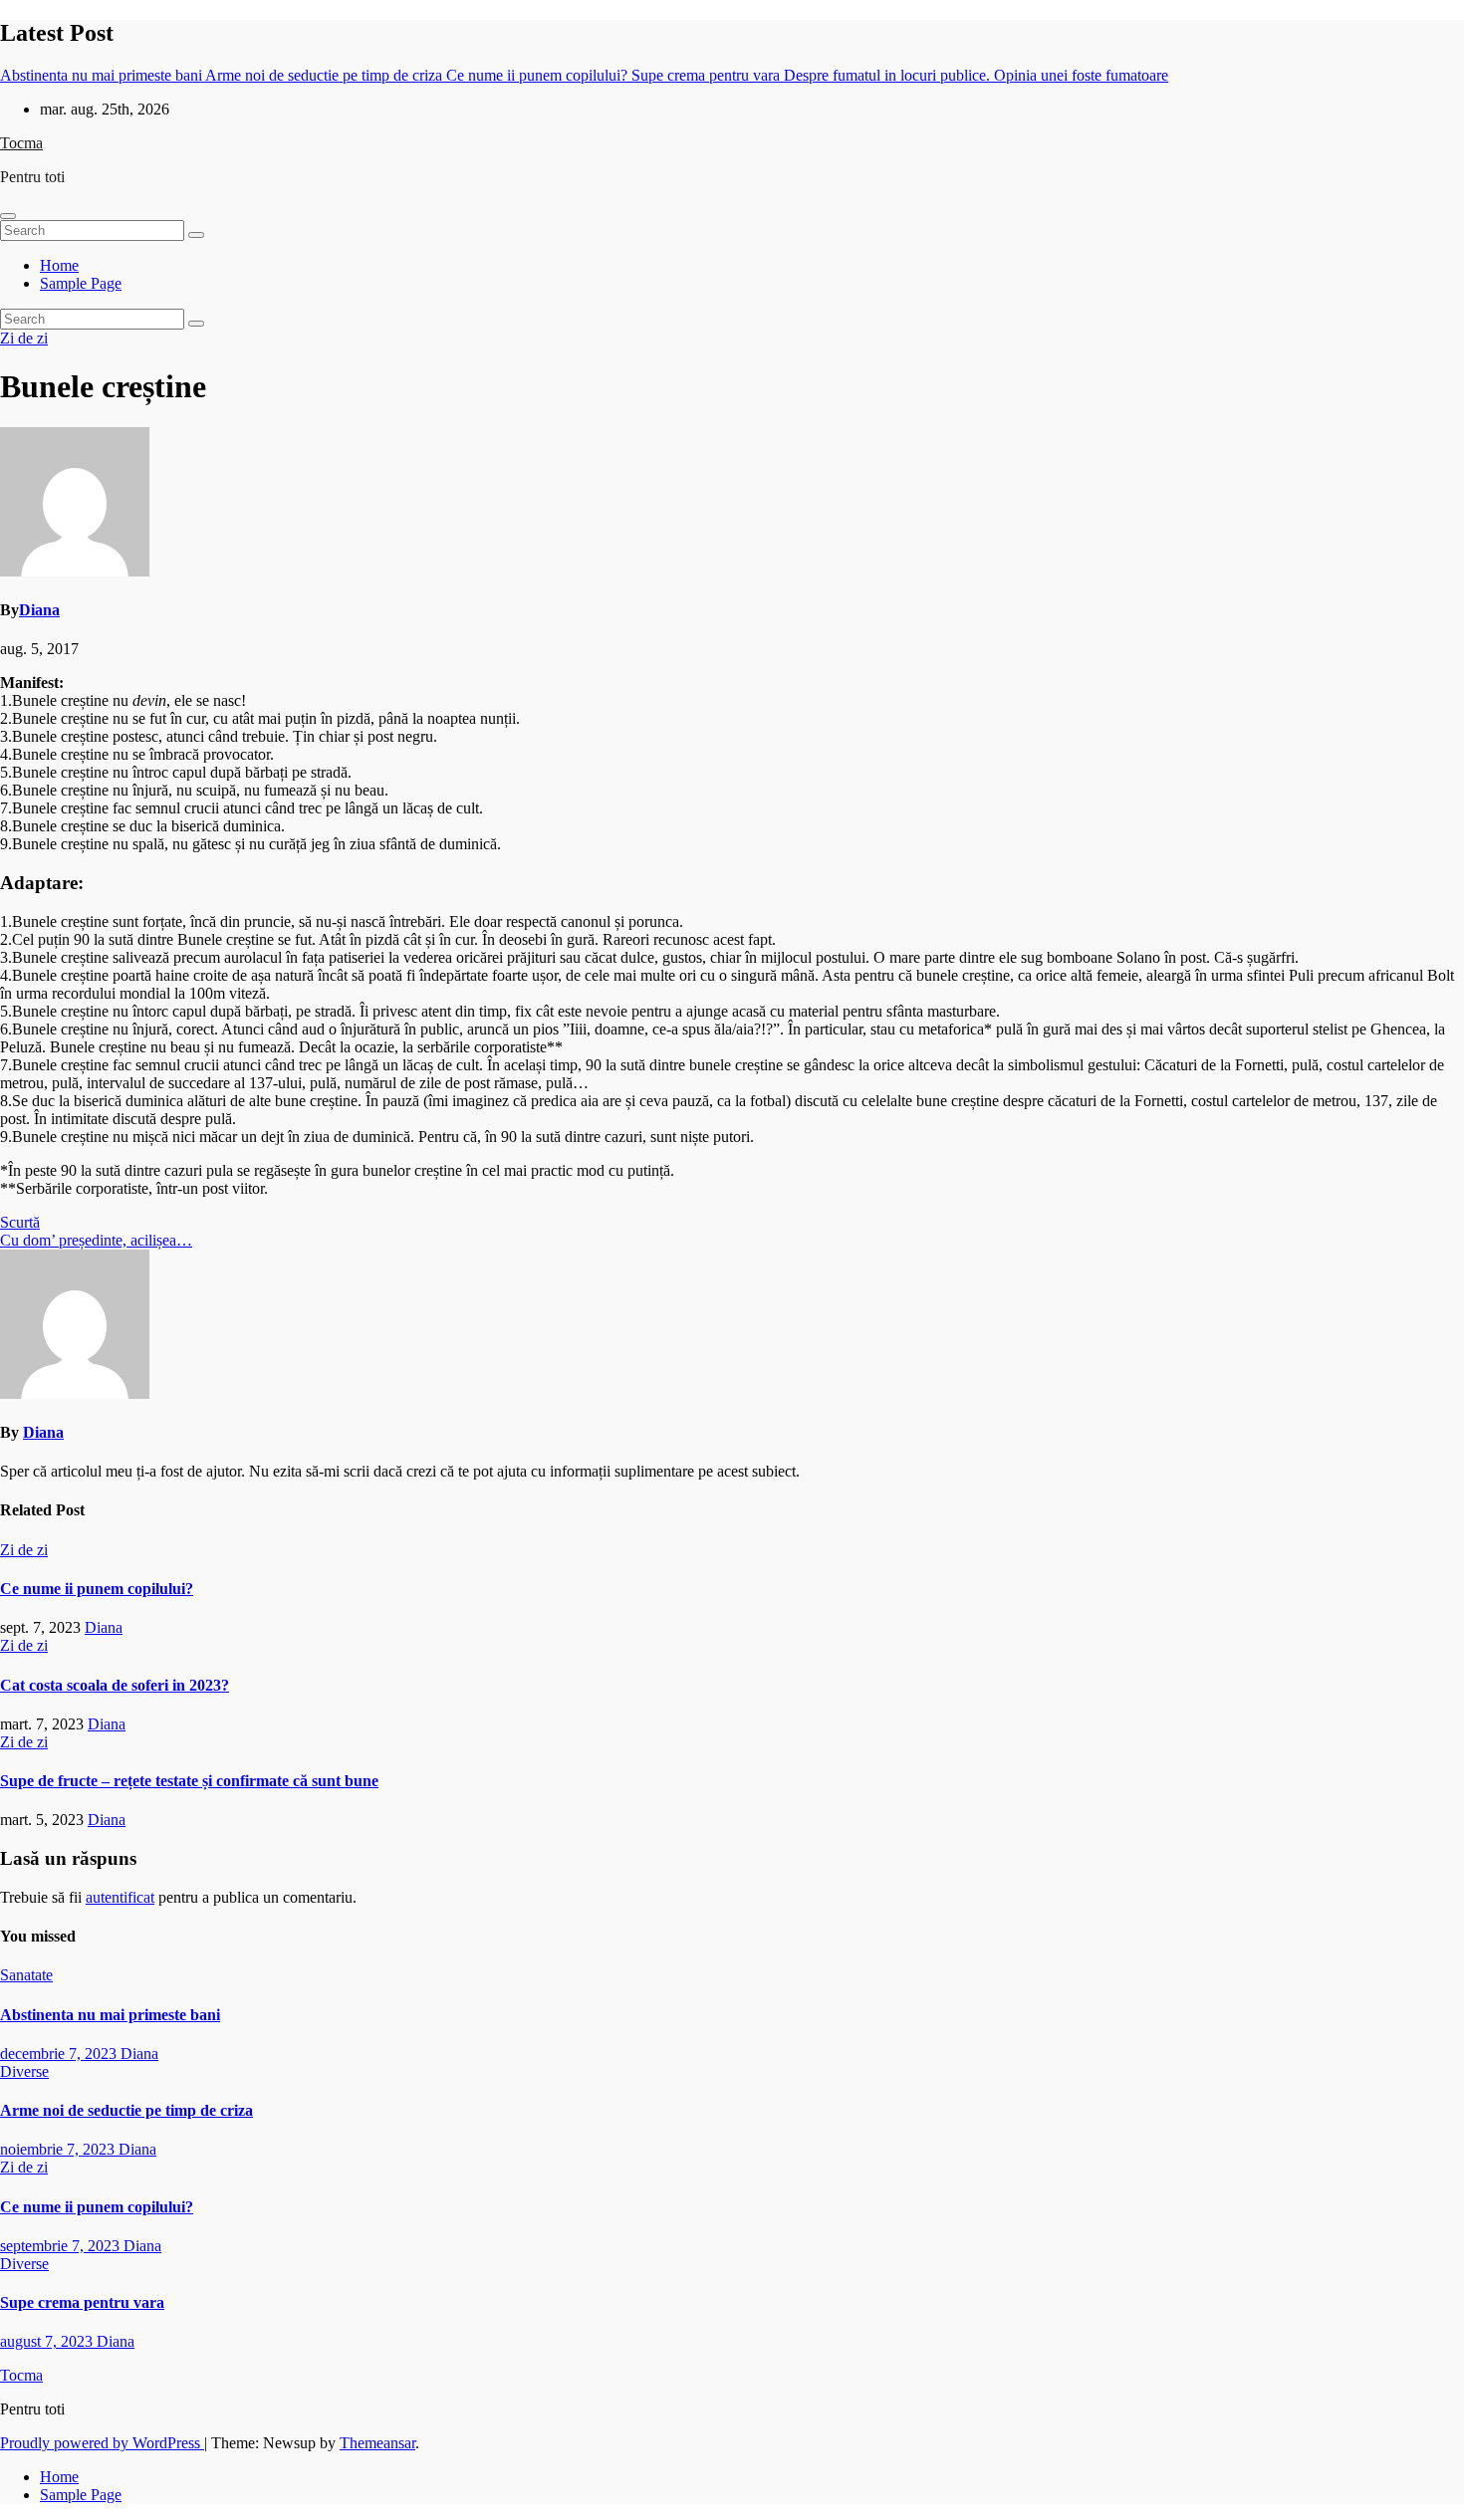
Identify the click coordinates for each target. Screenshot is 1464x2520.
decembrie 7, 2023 (60, 2054)
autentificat (120, 1897)
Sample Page (81, 283)
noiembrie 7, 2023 (59, 2149)
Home (59, 265)
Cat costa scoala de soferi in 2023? (115, 1685)
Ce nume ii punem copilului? (97, 1589)
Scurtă (20, 1222)
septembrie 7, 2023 (62, 2246)
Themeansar (377, 2443)
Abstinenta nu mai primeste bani (110, 2015)
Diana (39, 610)
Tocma (21, 143)
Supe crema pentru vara (82, 2302)
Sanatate (26, 1975)
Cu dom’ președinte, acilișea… (96, 1240)
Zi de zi (24, 338)
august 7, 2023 (48, 2341)
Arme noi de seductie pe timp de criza (126, 2110)
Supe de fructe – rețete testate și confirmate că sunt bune (189, 1781)
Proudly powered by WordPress (102, 2443)
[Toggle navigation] (8, 216)
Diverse (24, 2071)
